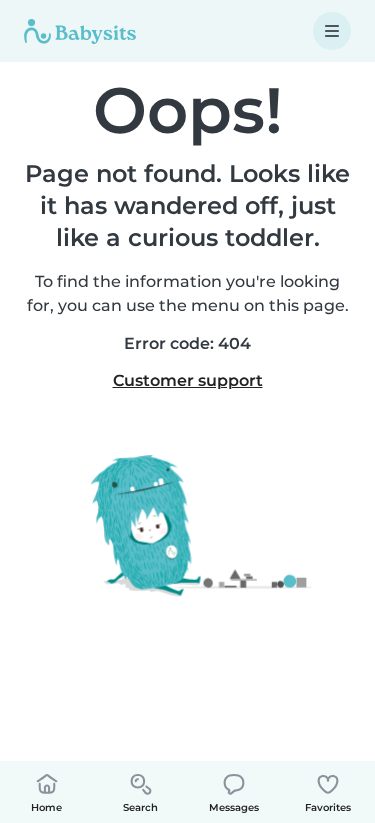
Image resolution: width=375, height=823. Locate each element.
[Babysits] (80, 31)
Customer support (188, 380)
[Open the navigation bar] (332, 31)
